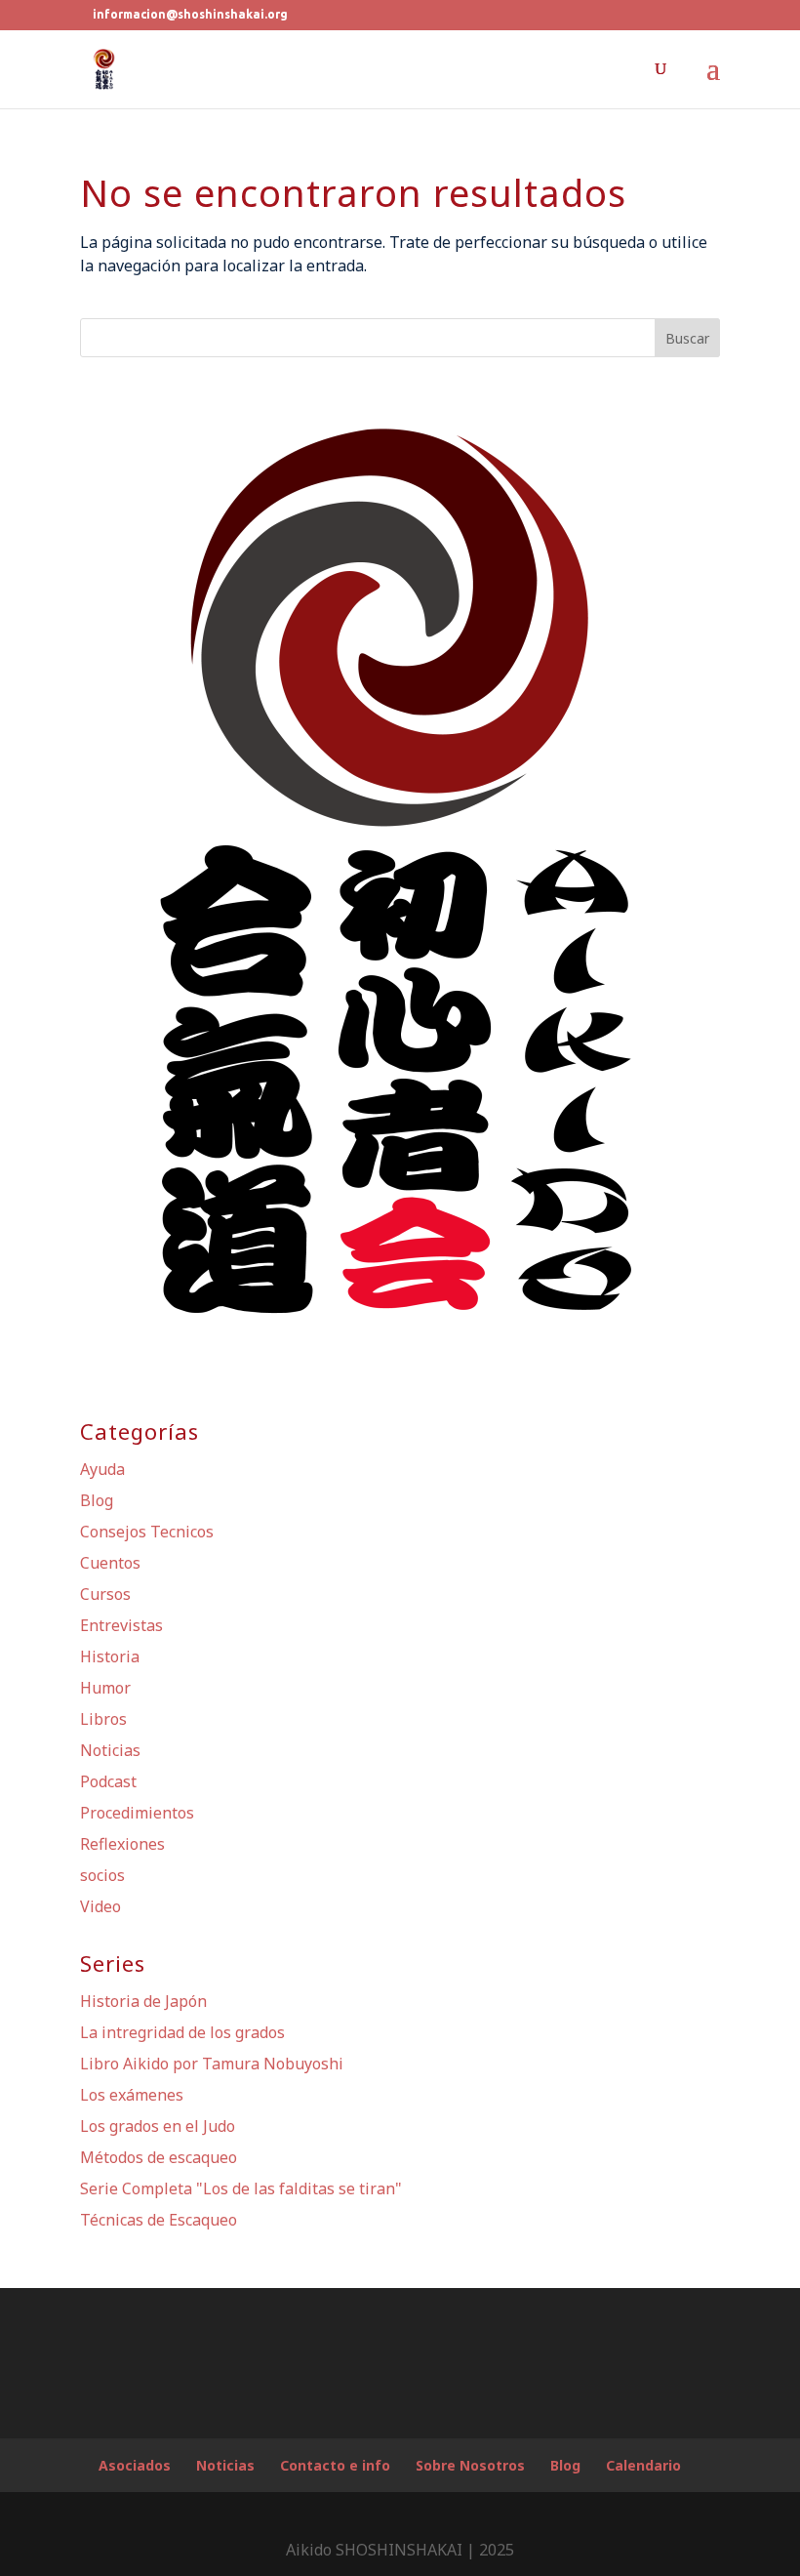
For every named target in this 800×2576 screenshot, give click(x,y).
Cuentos (110, 1563)
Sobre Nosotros (470, 2465)
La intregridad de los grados (182, 2032)
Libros (103, 1719)
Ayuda (102, 1469)
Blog (97, 1500)
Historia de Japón (143, 2001)
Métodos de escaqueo (159, 2157)
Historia (110, 1656)
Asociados (135, 2465)
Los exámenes (132, 2095)
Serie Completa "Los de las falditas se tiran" (241, 2188)
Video (100, 1906)
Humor (105, 1688)
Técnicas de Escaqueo (159, 2220)
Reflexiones (122, 1844)
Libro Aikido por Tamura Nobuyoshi (212, 2064)
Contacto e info (335, 2465)
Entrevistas (121, 1625)
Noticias (110, 1750)
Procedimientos (137, 1813)
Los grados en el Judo (158, 2126)
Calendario (643, 2465)
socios (102, 1875)
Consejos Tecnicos (147, 1532)
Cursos (105, 1594)
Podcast (108, 1781)
